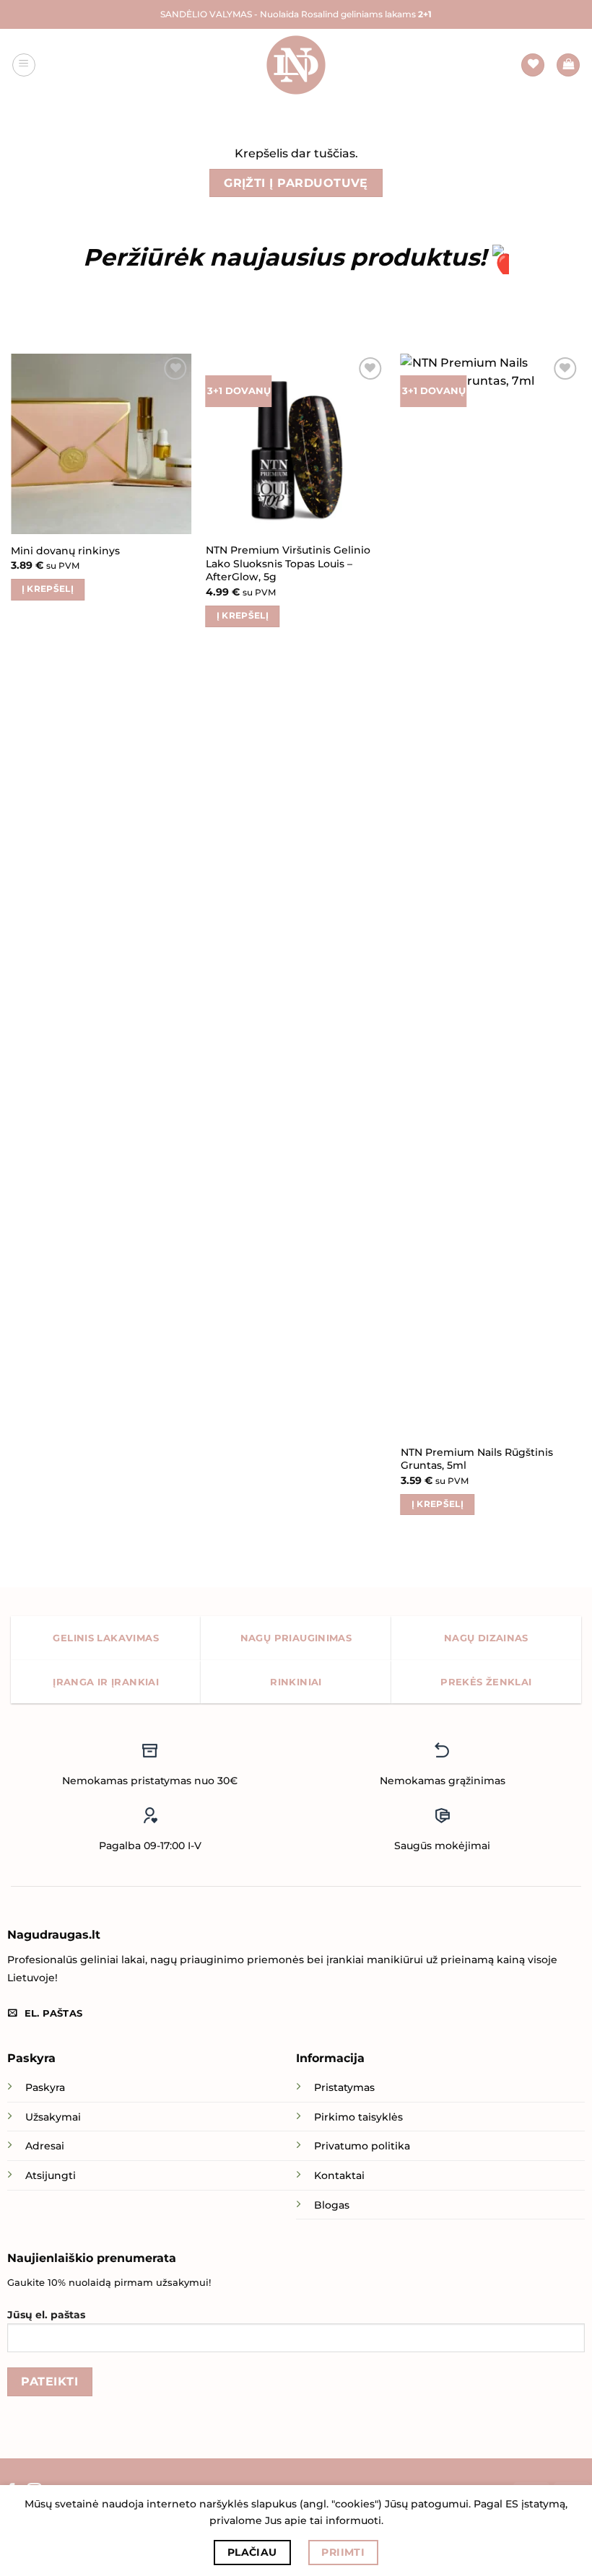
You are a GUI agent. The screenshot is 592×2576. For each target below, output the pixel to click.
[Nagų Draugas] (296, 65)
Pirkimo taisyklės (358, 2117)
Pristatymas (344, 2087)
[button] (24, 65)
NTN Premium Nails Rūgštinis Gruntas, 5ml (477, 1459)
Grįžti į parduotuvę (296, 183)
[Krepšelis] (568, 65)
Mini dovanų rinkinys (65, 551)
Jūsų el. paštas (46, 2315)
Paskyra (45, 2087)
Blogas (332, 2205)
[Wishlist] (533, 65)
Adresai (45, 2146)
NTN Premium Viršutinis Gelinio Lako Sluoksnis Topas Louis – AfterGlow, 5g (288, 563)
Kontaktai (339, 2175)
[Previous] (12, 948)
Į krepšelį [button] (48, 589)
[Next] (580, 948)
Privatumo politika (362, 2146)
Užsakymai (53, 2117)
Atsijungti (51, 2175)
